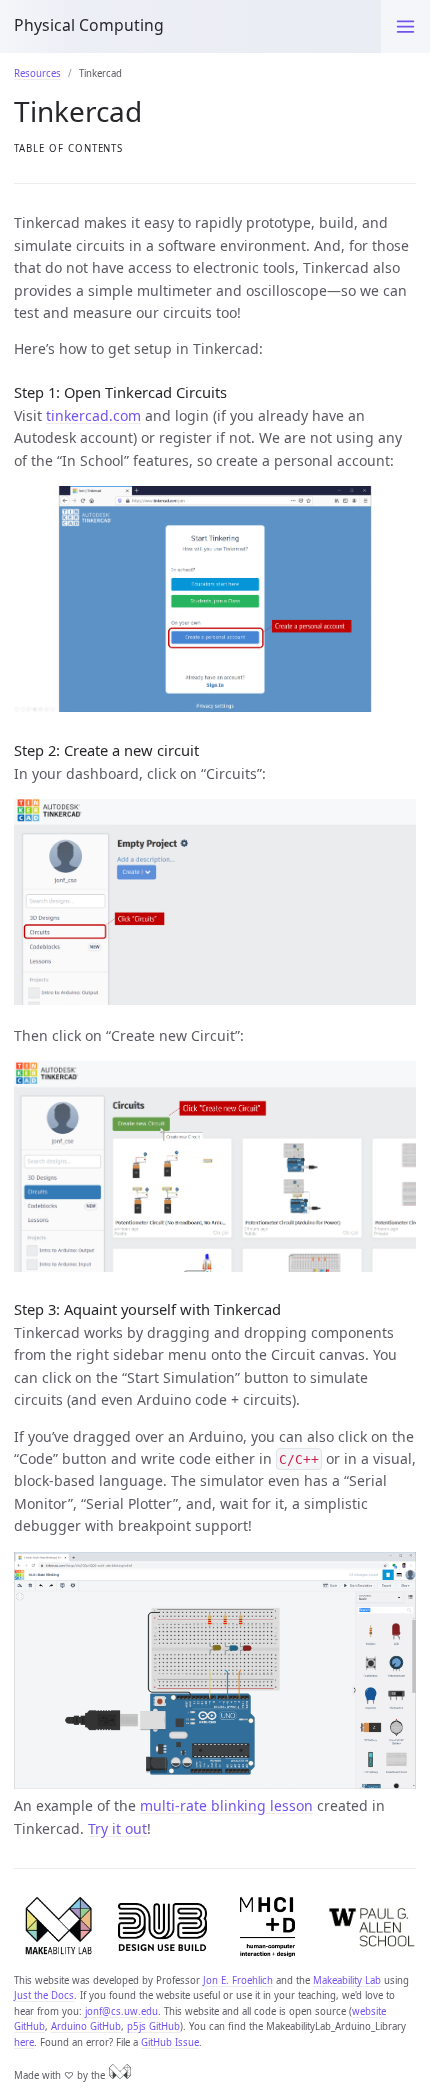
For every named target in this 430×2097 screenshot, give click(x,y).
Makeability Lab (347, 1980)
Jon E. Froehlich (238, 1980)
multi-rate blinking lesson (226, 1805)
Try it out (117, 1828)
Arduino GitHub (86, 2026)
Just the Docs (44, 1995)
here (24, 2042)
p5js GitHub (153, 2026)
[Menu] (405, 26)
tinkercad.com (93, 415)
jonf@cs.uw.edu (121, 2011)
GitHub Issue (170, 2042)
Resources (37, 73)
